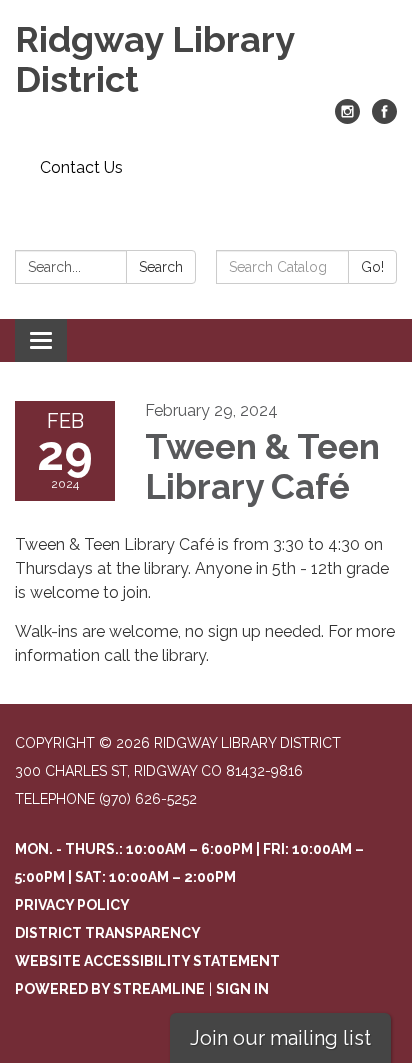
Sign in (242, 989)
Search (161, 267)
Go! (372, 267)
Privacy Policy (72, 905)
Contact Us (81, 167)
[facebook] (384, 118)
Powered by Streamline (110, 989)
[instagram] (347, 118)
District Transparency (108, 933)
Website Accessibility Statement (147, 961)
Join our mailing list (280, 1038)
